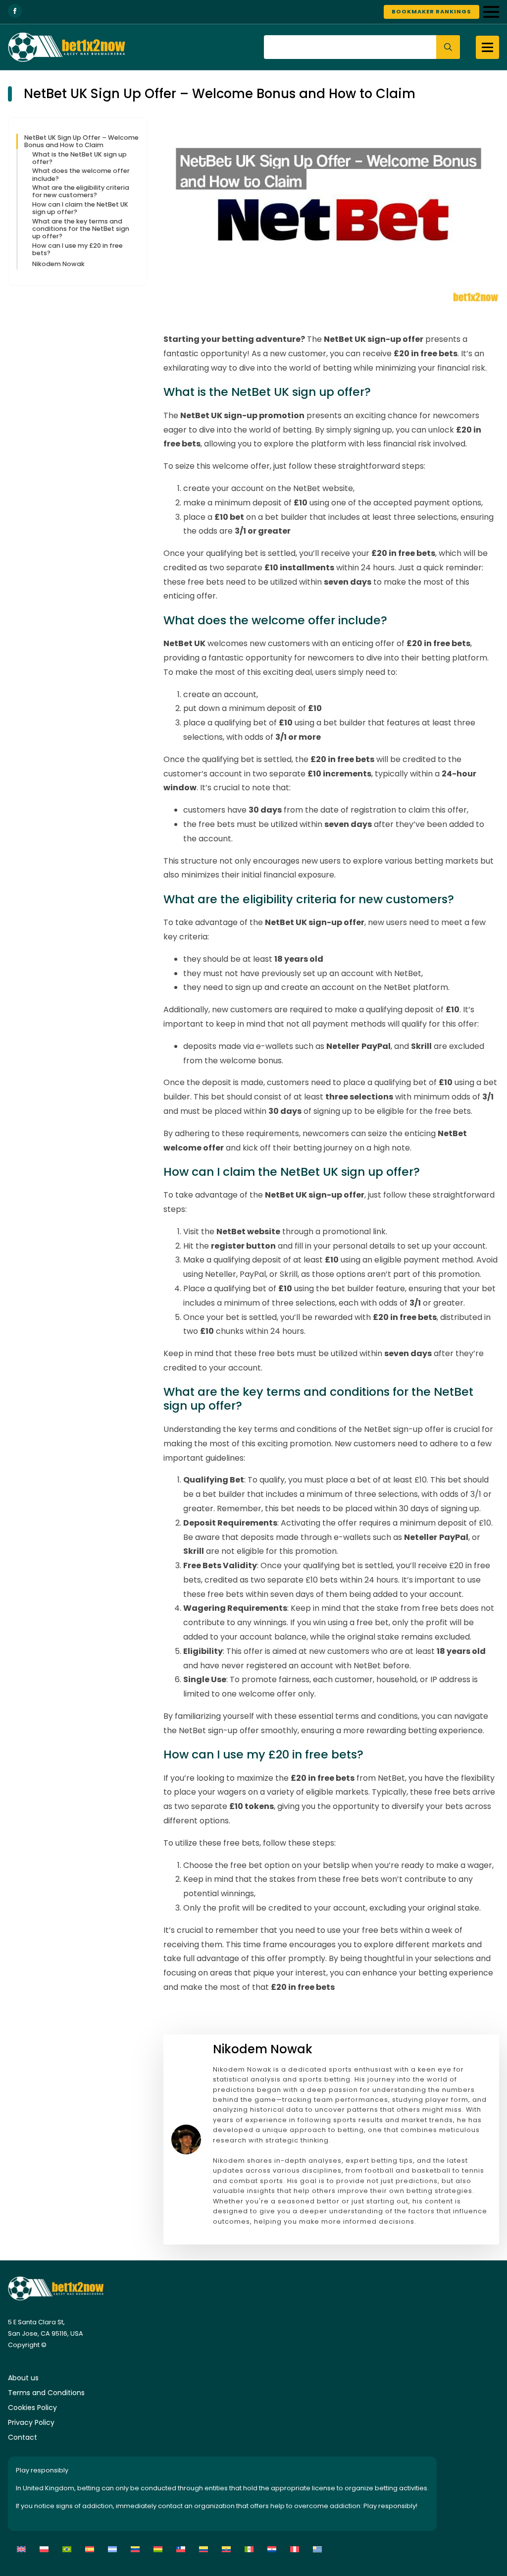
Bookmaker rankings (431, 11)
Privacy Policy (31, 2422)
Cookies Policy (32, 2408)
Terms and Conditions (46, 2393)
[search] (448, 47)
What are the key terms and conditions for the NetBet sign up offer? (81, 229)
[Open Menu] (491, 12)
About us (23, 2378)
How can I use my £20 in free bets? (77, 249)
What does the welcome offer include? (81, 175)
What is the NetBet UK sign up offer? (79, 158)
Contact (23, 2437)
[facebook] (15, 11)
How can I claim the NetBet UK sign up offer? (80, 208)
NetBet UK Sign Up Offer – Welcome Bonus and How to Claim (81, 141)
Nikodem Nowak (58, 264)
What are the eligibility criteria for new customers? (81, 192)
